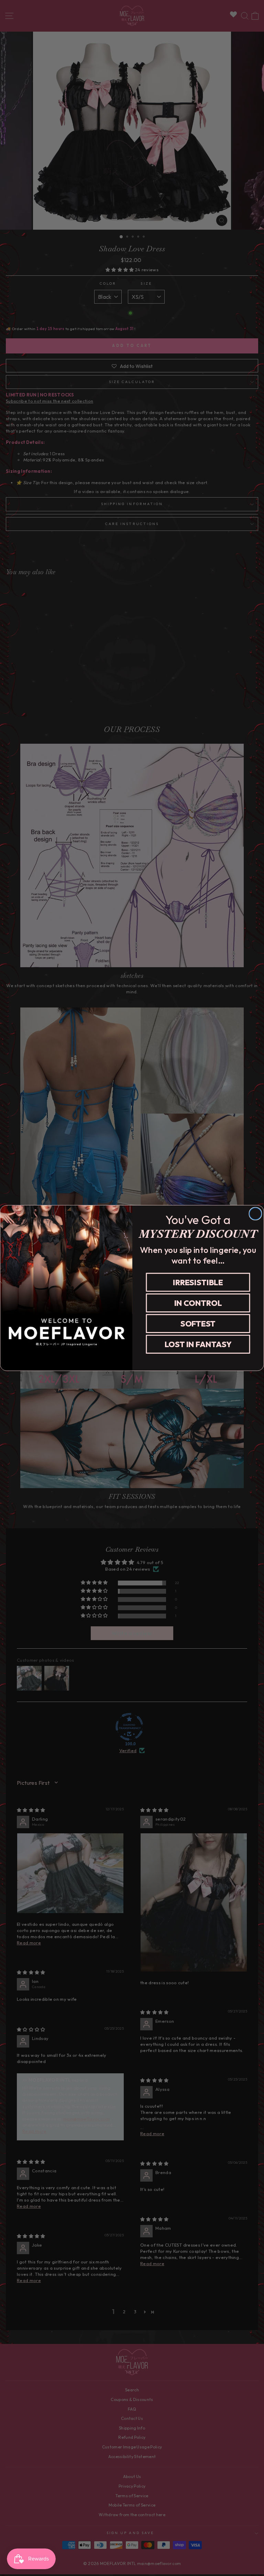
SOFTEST (198, 1324)
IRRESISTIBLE (198, 1282)
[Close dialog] (255, 1214)
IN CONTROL (198, 1303)
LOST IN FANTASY (198, 1344)
